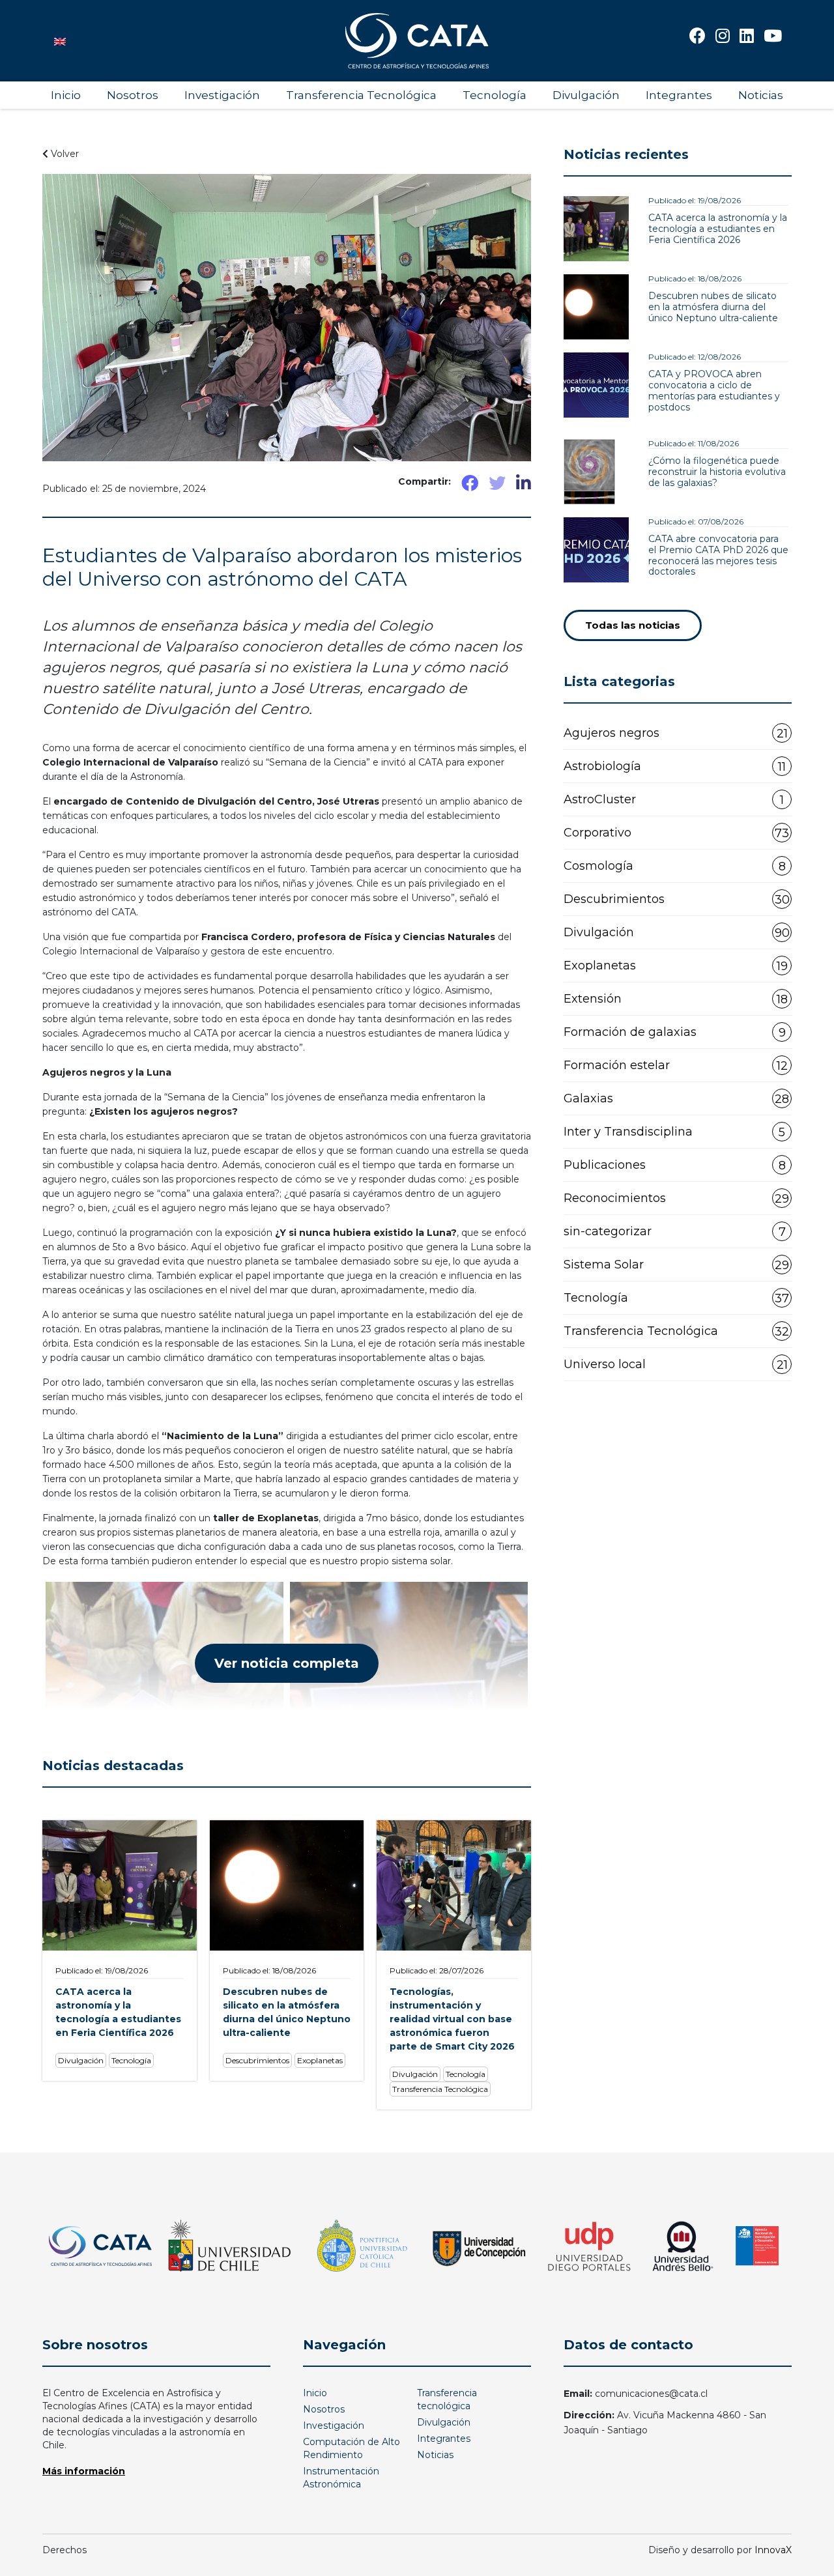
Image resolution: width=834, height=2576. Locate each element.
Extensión (676, 999)
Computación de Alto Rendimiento (352, 2448)
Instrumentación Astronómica (341, 2478)
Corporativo (676, 833)
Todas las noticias (633, 625)
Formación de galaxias (675, 1032)
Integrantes (679, 95)
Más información (84, 2471)
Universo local (676, 1365)
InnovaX (773, 2550)
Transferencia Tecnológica (361, 95)
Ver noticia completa (287, 1663)
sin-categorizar (675, 1232)
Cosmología (675, 866)
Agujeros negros (676, 733)
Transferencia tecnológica (447, 2399)
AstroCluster (674, 800)
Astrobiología (675, 766)
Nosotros (133, 95)
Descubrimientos (677, 899)
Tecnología (495, 95)
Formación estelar (676, 1066)
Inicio (66, 95)
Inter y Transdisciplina (674, 1132)
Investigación (222, 95)
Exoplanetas (676, 966)
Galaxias (676, 1099)
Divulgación (586, 95)
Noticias (761, 95)
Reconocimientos (676, 1198)
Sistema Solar (676, 1265)
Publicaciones (675, 1165)
